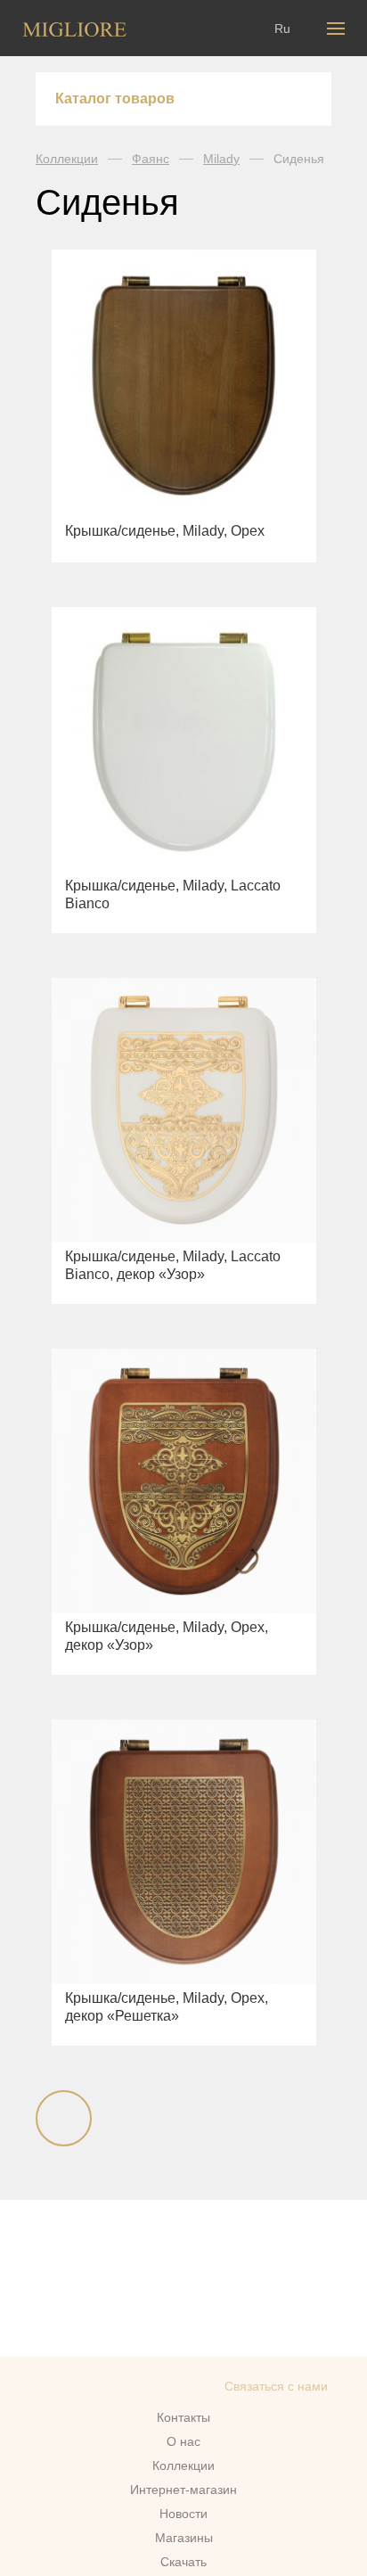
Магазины (184, 2538)
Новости (183, 2514)
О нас (183, 2441)
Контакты (183, 2417)
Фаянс (151, 159)
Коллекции (67, 159)
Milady (221, 159)
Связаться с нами (276, 2386)
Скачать (183, 2562)
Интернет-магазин (183, 2490)
